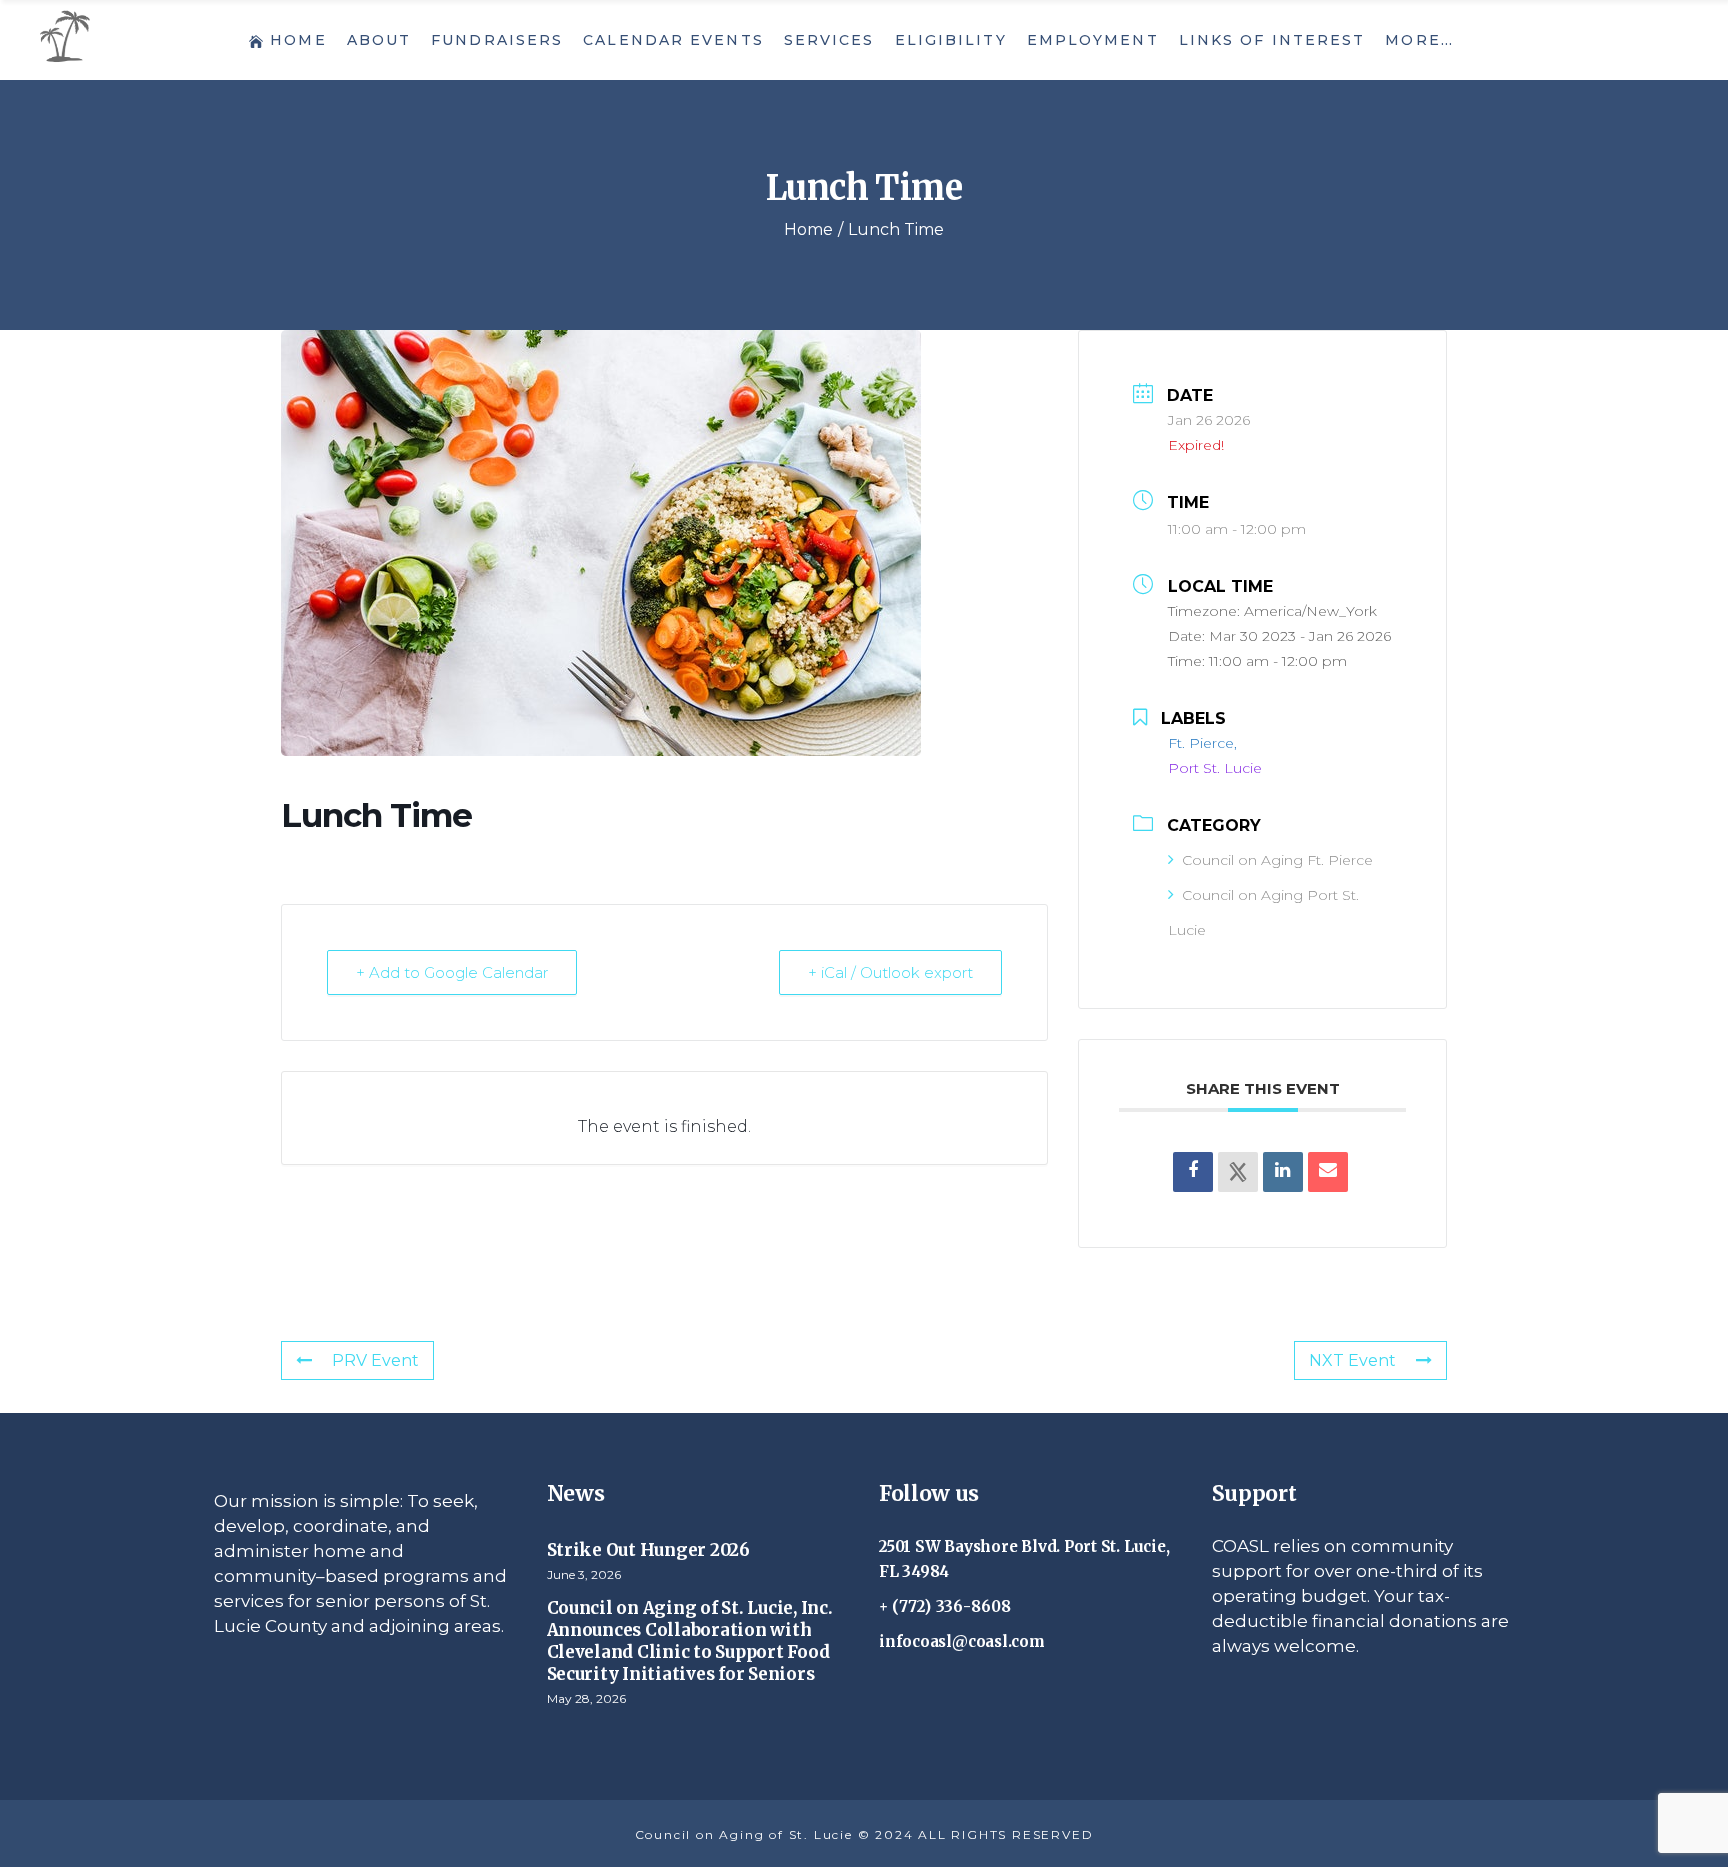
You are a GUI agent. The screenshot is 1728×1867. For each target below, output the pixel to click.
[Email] (1328, 1172)
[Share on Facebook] (1193, 1172)
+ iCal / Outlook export (890, 972)
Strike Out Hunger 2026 (648, 1550)
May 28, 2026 (586, 1698)
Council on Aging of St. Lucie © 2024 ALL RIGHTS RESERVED (864, 1834)
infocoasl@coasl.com (962, 1641)
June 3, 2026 (584, 1574)
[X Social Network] (1238, 1172)
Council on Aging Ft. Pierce (1277, 860)
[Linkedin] (1283, 1172)
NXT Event (1352, 1360)
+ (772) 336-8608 (945, 1606)
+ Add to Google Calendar (452, 972)
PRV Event (375, 1360)
